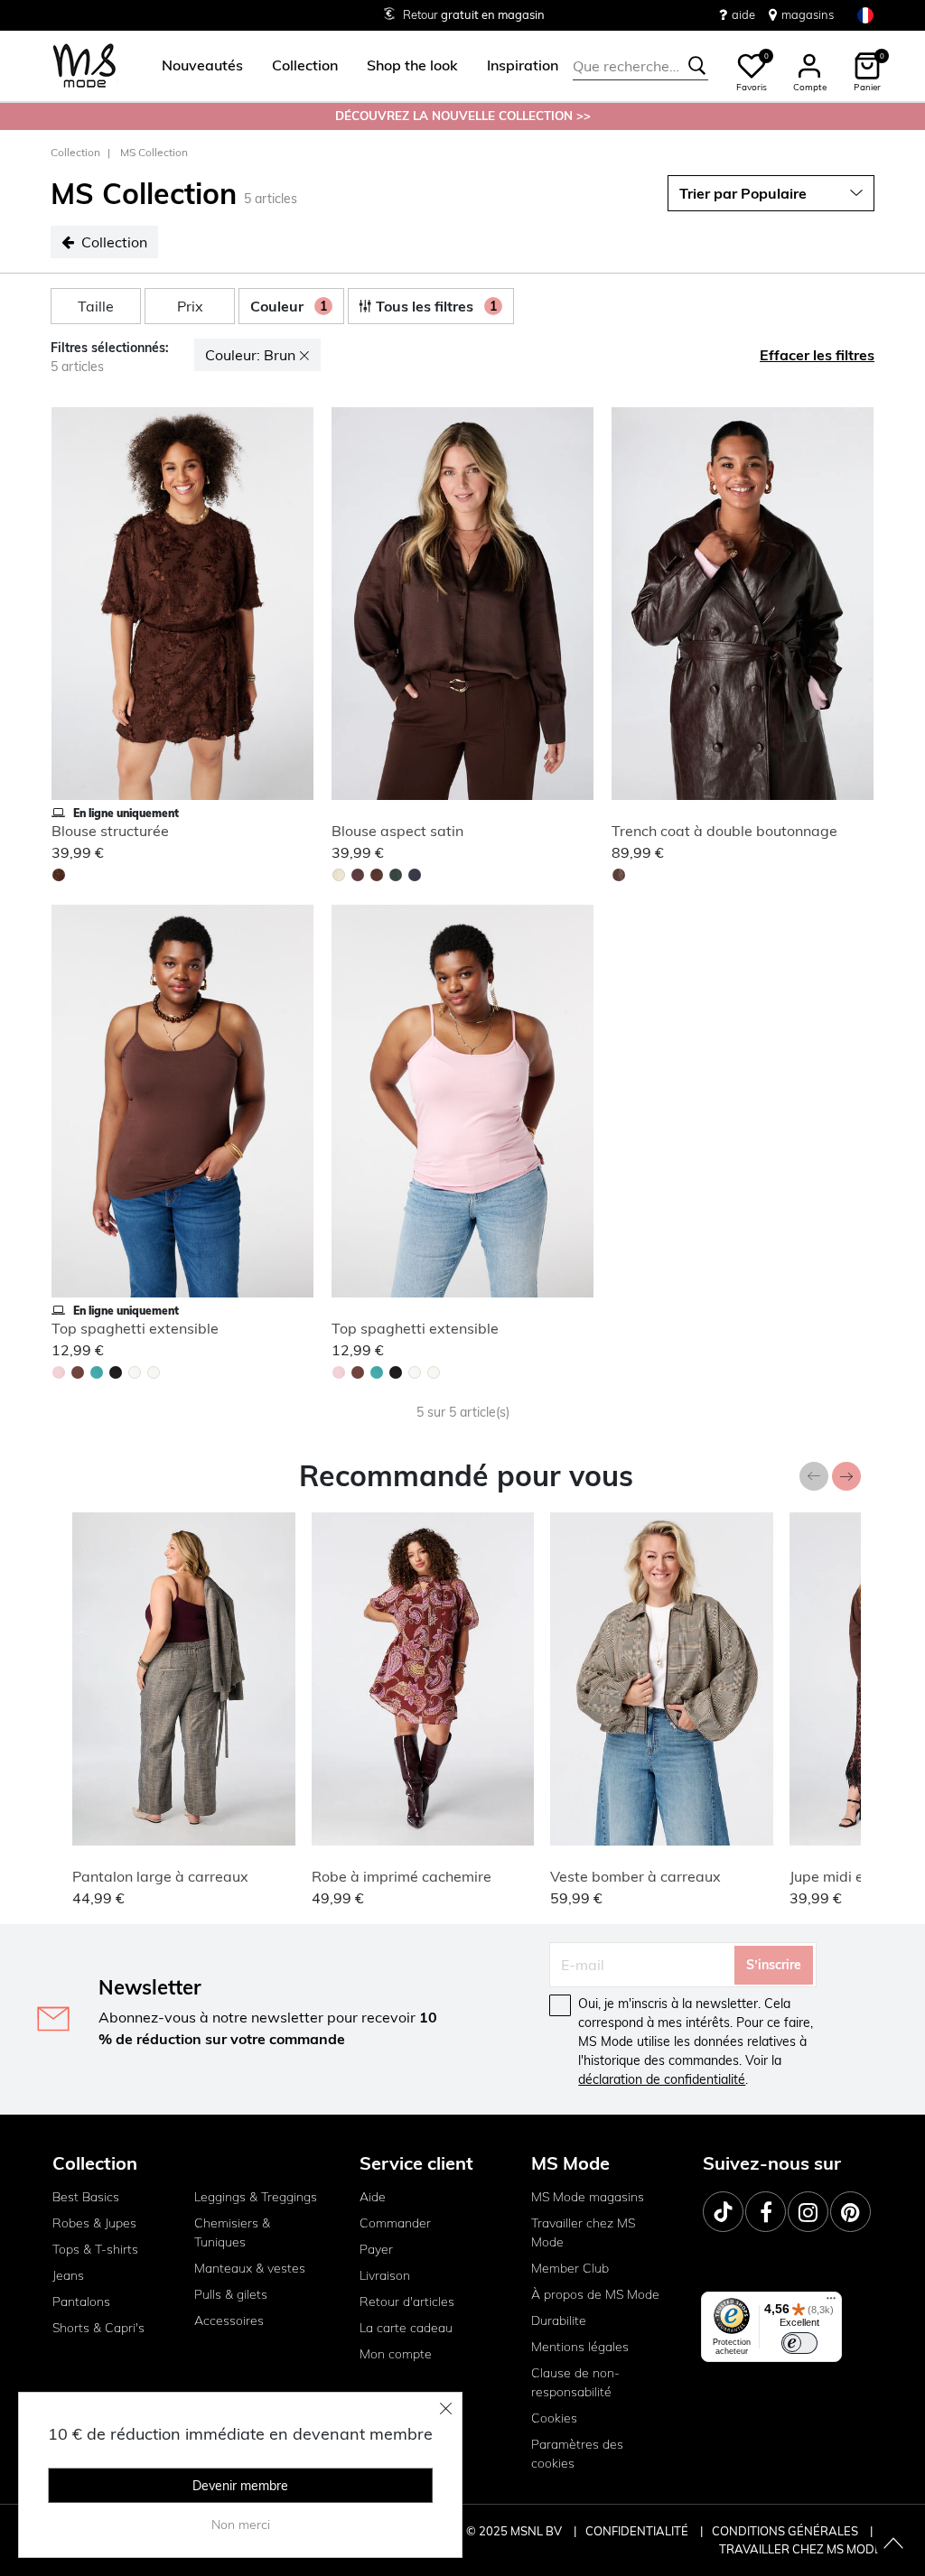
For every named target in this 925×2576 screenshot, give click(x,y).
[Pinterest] (850, 2212)
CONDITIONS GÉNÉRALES (786, 2531)
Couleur (289, 306)
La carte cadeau (406, 2328)
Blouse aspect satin (397, 831)
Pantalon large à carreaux (160, 1876)
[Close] (446, 2408)
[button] (202, 66)
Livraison (385, 2275)
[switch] (799, 2343)
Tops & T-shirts (95, 2249)
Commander (395, 2223)
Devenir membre (240, 2486)
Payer (376, 2249)
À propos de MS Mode (595, 2294)
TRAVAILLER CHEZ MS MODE (800, 2549)
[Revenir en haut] (893, 2544)
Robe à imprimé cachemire (402, 1876)
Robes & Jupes (94, 2223)
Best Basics (86, 2197)
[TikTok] (723, 2212)
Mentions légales (580, 2347)
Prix (190, 306)
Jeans (68, 2275)
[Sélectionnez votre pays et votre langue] (865, 15)
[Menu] (831, 2302)
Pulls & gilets (231, 2294)
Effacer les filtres (817, 355)
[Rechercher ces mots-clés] (697, 66)
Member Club (570, 2268)
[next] (296, 607)
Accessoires (229, 2320)
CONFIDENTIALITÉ (637, 2531)
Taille (96, 306)
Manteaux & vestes (250, 2268)
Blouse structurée (110, 831)
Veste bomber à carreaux (635, 1876)
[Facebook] (766, 2212)
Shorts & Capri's (98, 2328)
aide (743, 14)
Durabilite (559, 2320)
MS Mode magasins (588, 2197)
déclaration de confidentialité (662, 2079)
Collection (75, 152)
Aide (373, 2197)
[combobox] (640, 66)
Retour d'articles (407, 2302)
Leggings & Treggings (256, 2197)
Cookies (554, 2418)
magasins (808, 14)
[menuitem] (195, 66)
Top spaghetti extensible (135, 1328)
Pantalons (81, 2302)
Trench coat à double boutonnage (724, 831)
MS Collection (154, 152)
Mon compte (396, 2354)
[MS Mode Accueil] (84, 66)
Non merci (241, 2525)
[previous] (69, 607)
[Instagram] (808, 2212)
